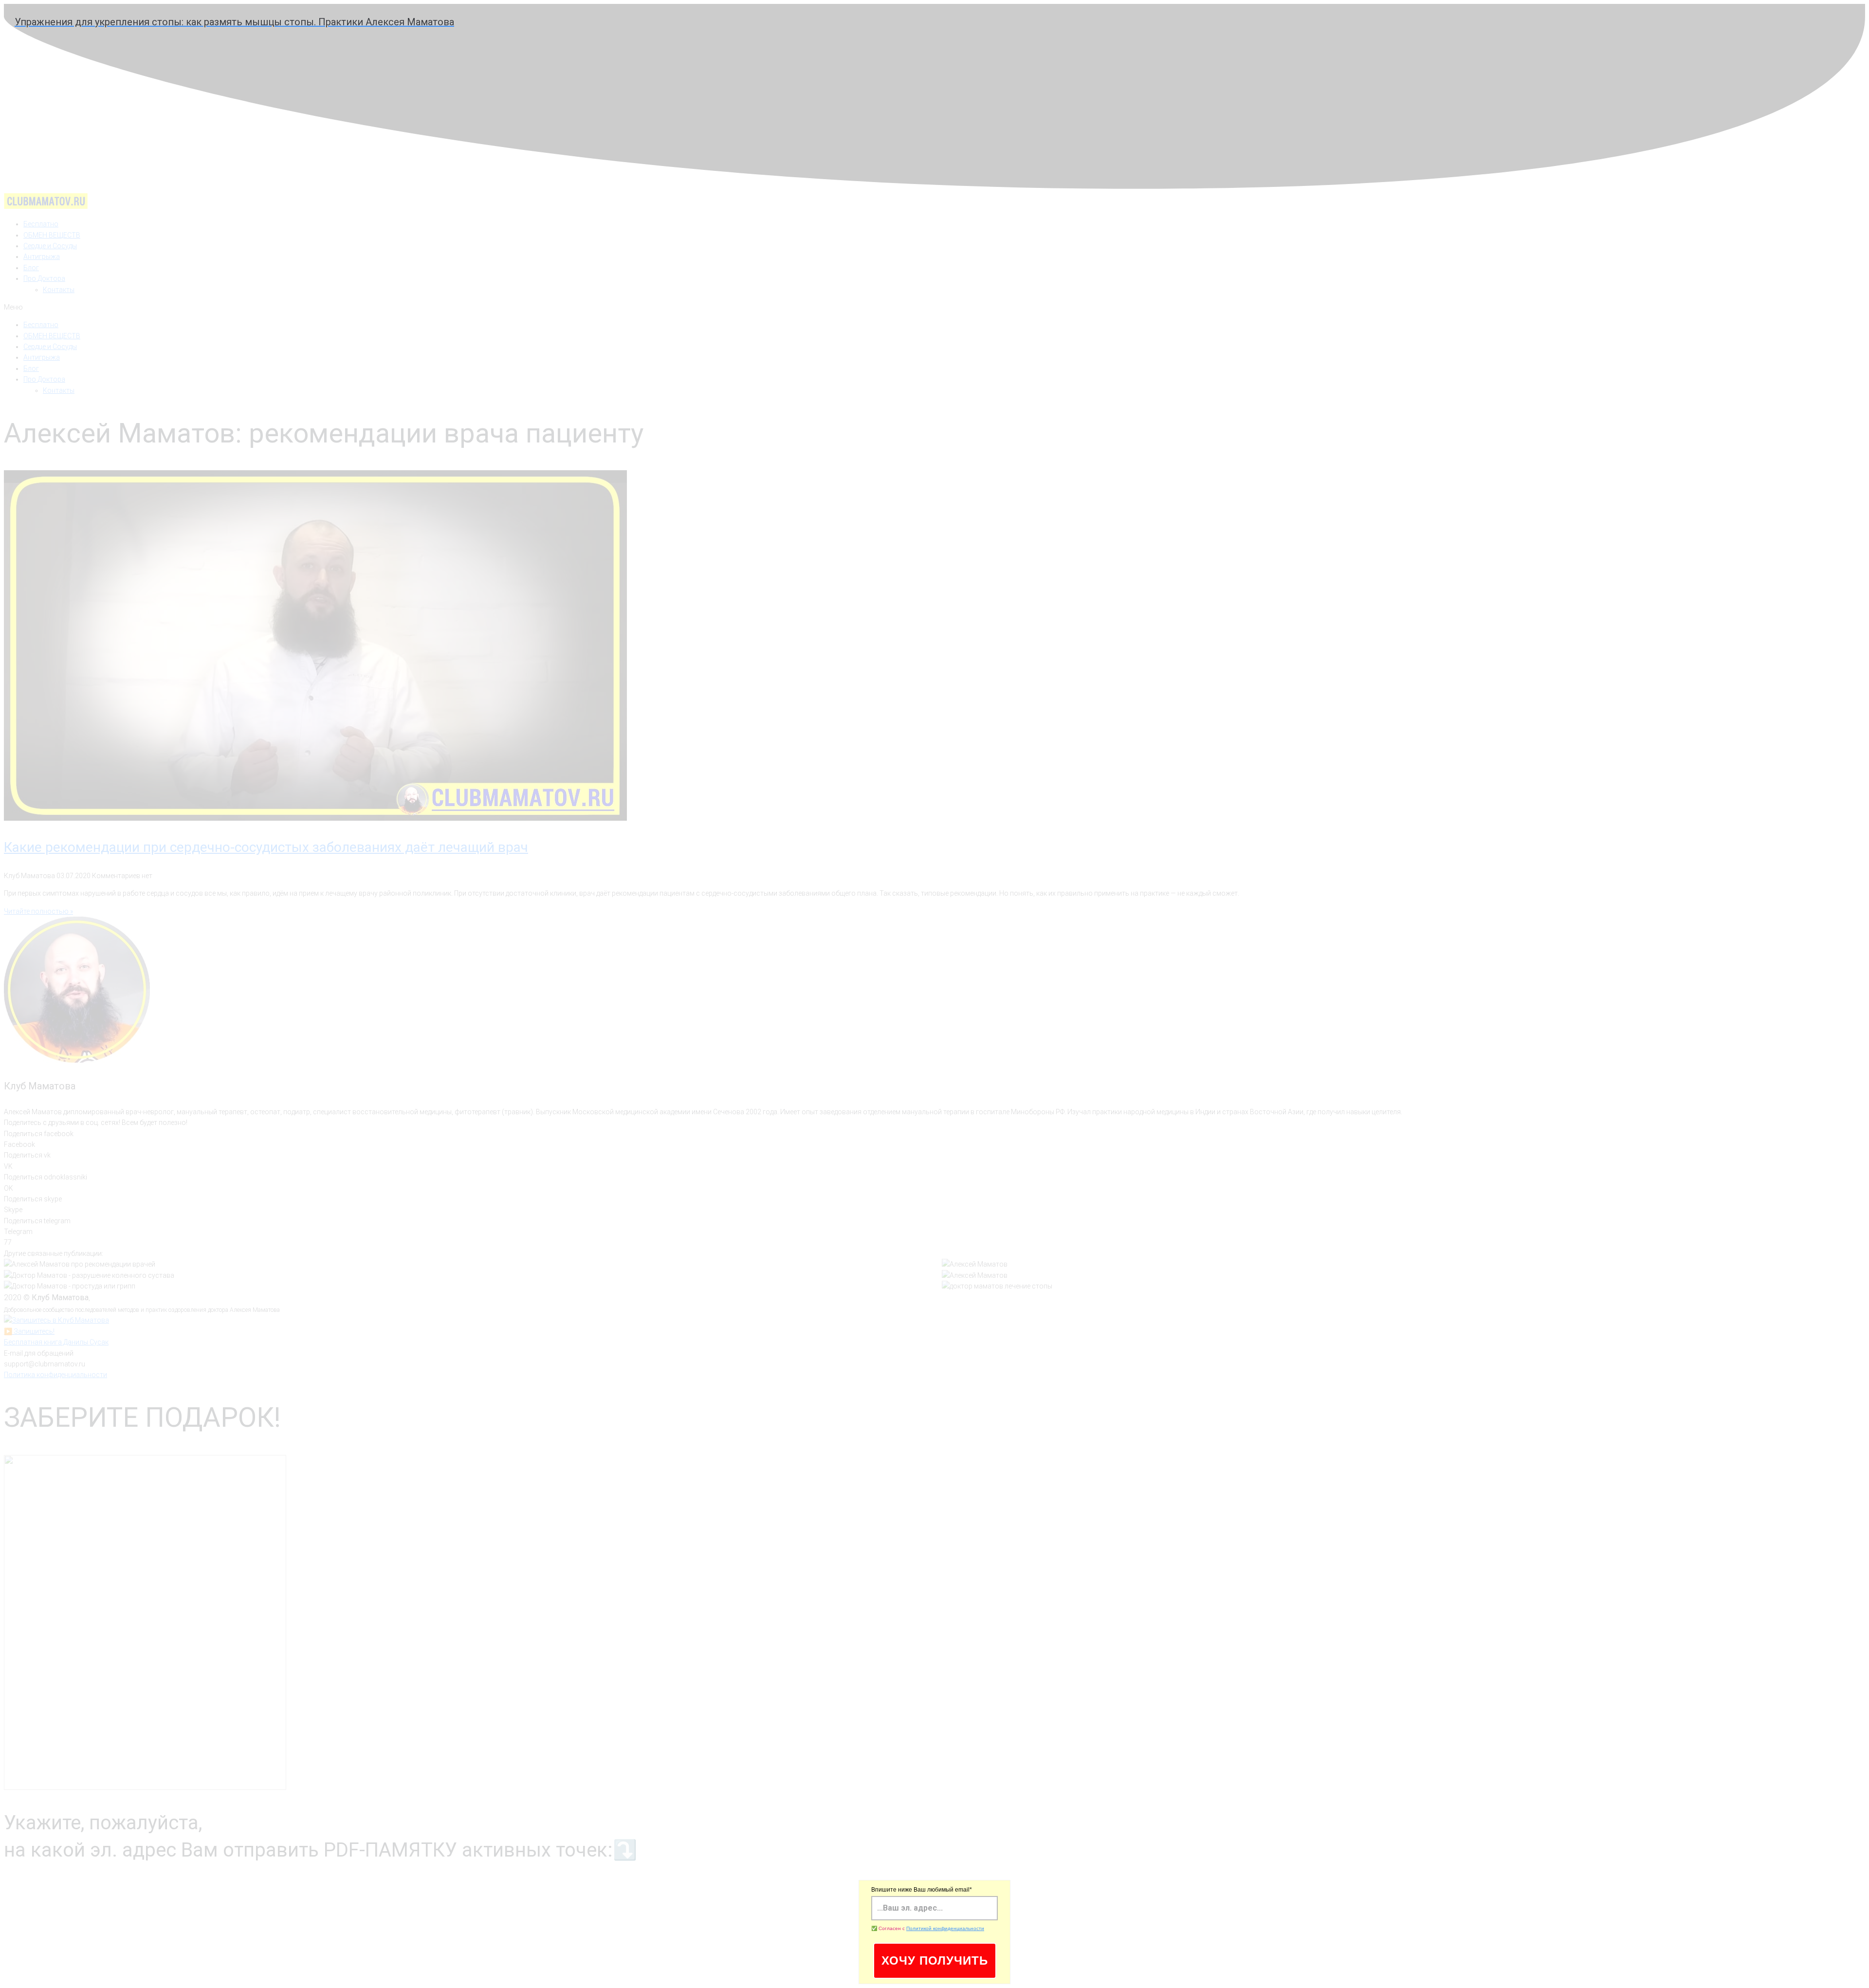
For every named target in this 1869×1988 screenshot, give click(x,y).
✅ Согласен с (928, 1928)
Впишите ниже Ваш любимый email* (922, 1890)
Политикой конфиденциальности (945, 1928)
